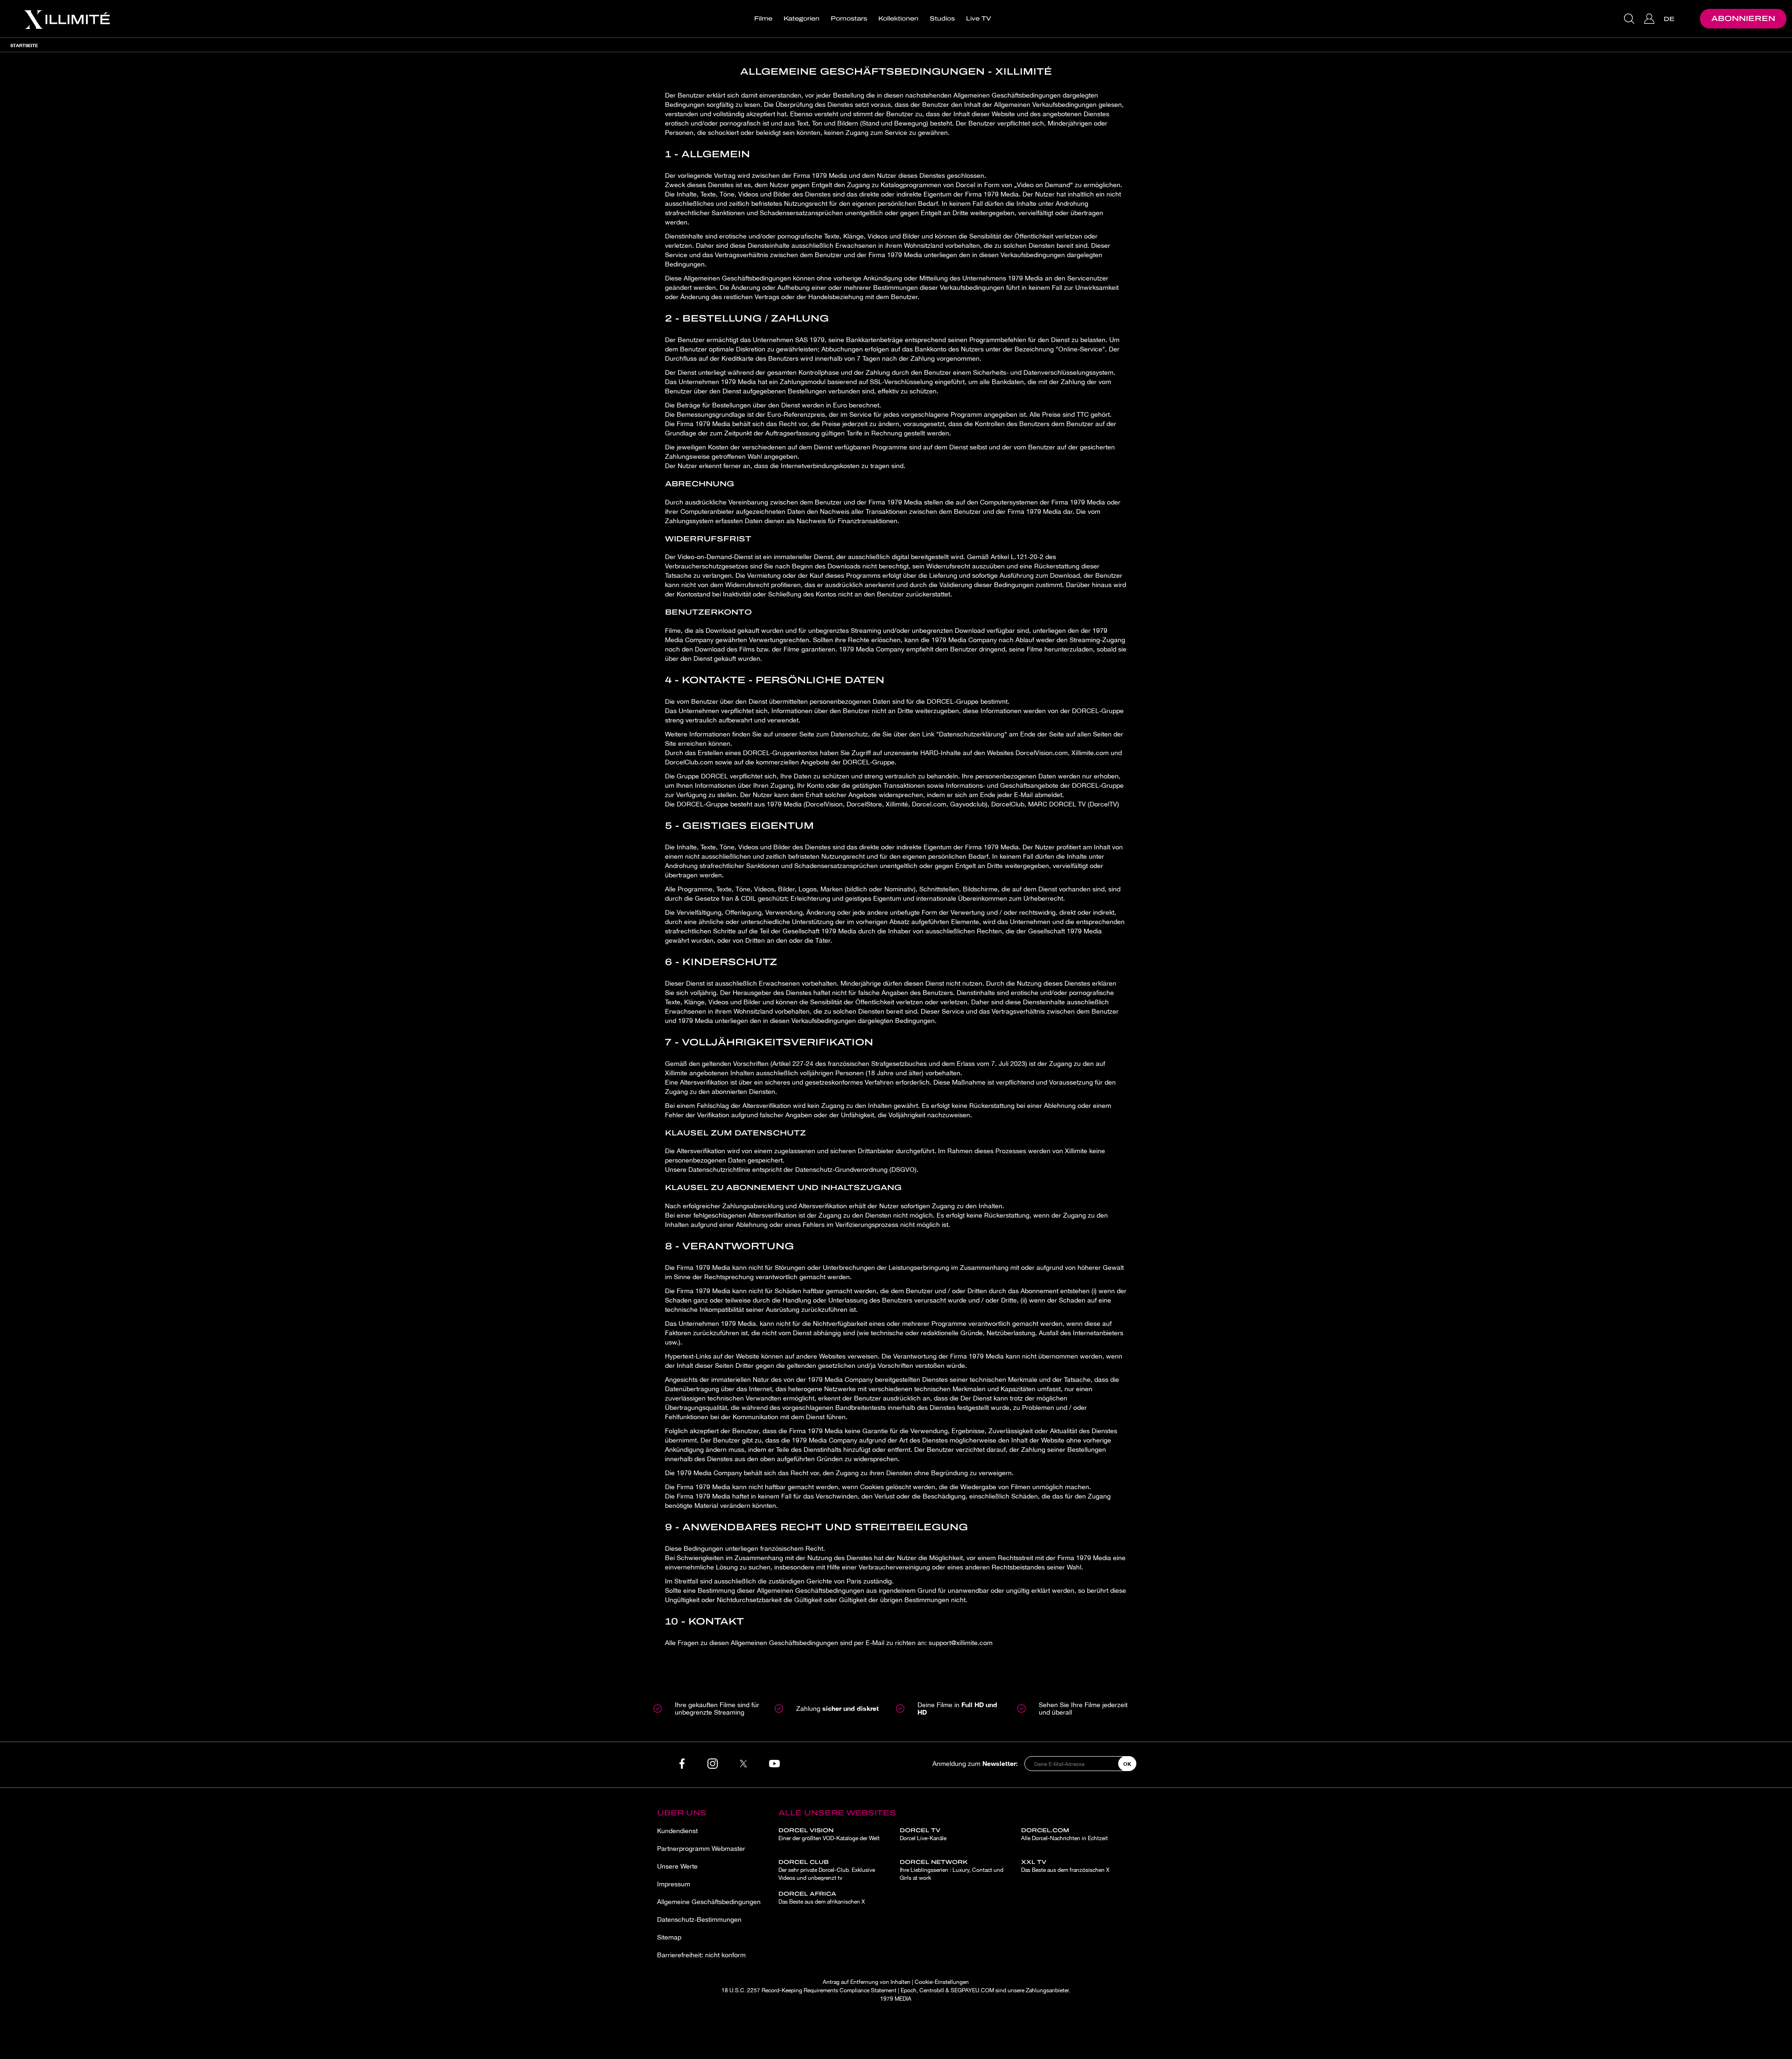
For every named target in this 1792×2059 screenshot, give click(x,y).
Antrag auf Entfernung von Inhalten (867, 1982)
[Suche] (1630, 19)
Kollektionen (898, 19)
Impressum (674, 1884)
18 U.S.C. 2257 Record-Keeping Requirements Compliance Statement (809, 1990)
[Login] (1650, 19)
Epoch (909, 1990)
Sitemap (669, 1937)
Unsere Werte (677, 1866)
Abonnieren (1743, 18)
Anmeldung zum (975, 1763)
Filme (763, 19)
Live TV (979, 19)
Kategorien (801, 19)
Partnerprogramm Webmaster (701, 1849)
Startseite (24, 45)
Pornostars (849, 19)
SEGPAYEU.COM (972, 1990)
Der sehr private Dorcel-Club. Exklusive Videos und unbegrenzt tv (827, 1870)
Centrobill (932, 1990)
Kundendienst (677, 1831)
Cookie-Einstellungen (942, 1982)
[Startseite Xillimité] (67, 19)
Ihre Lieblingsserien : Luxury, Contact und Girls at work (952, 1870)
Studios (942, 19)
